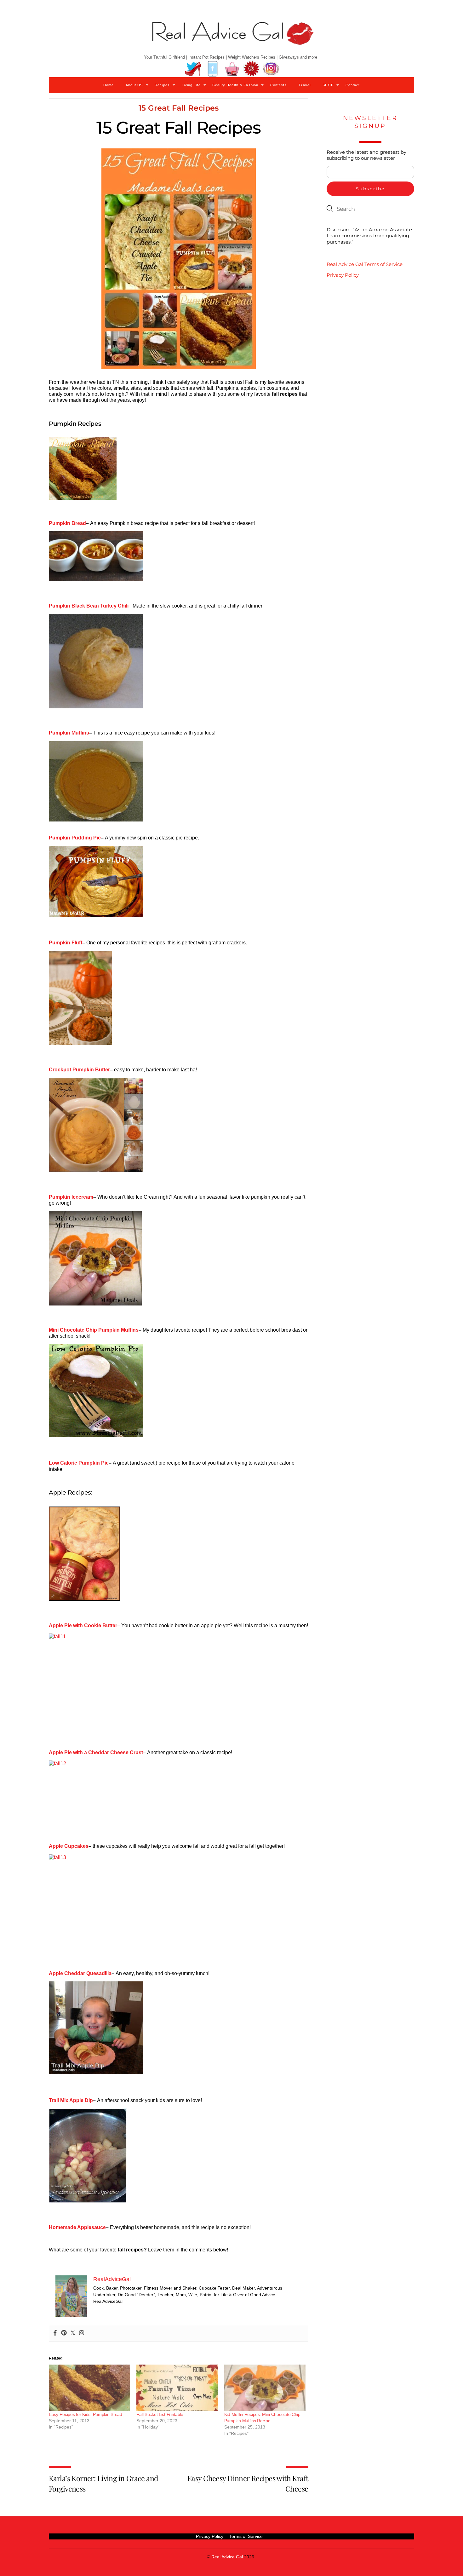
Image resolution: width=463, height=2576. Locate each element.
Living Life (191, 85)
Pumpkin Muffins (69, 733)
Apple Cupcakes (69, 1846)
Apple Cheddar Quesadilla (80, 1973)
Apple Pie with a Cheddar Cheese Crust (96, 1752)
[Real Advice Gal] (231, 39)
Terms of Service (246, 2536)
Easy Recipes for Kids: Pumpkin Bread (86, 2414)
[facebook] (213, 69)
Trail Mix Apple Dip (71, 2100)
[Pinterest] (64, 2333)
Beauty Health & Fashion (235, 85)
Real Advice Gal (227, 2557)
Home (109, 85)
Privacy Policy (343, 275)
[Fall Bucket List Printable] (177, 2388)
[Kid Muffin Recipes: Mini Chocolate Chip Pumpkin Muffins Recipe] (265, 2388)
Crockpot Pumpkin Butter (79, 1070)
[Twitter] (73, 2333)
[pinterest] (252, 69)
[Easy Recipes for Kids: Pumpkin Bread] (89, 2388)
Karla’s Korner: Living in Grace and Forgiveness (103, 2483)
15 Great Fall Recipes (179, 108)
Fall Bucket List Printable (160, 2414)
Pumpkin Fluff (66, 943)
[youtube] (232, 69)
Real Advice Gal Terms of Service (365, 264)
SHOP (328, 85)
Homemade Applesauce (77, 2227)
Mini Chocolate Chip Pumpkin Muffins (94, 1330)
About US (134, 85)
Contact (353, 85)
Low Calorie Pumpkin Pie (79, 1463)
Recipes (162, 85)
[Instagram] (82, 2333)
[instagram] (271, 69)
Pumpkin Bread (67, 523)
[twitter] (193, 69)
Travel (305, 85)
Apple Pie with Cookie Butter (83, 1625)
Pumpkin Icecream (71, 1197)
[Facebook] (55, 2333)
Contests (279, 85)
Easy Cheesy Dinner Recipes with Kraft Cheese (248, 2483)
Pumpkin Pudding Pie (75, 838)
